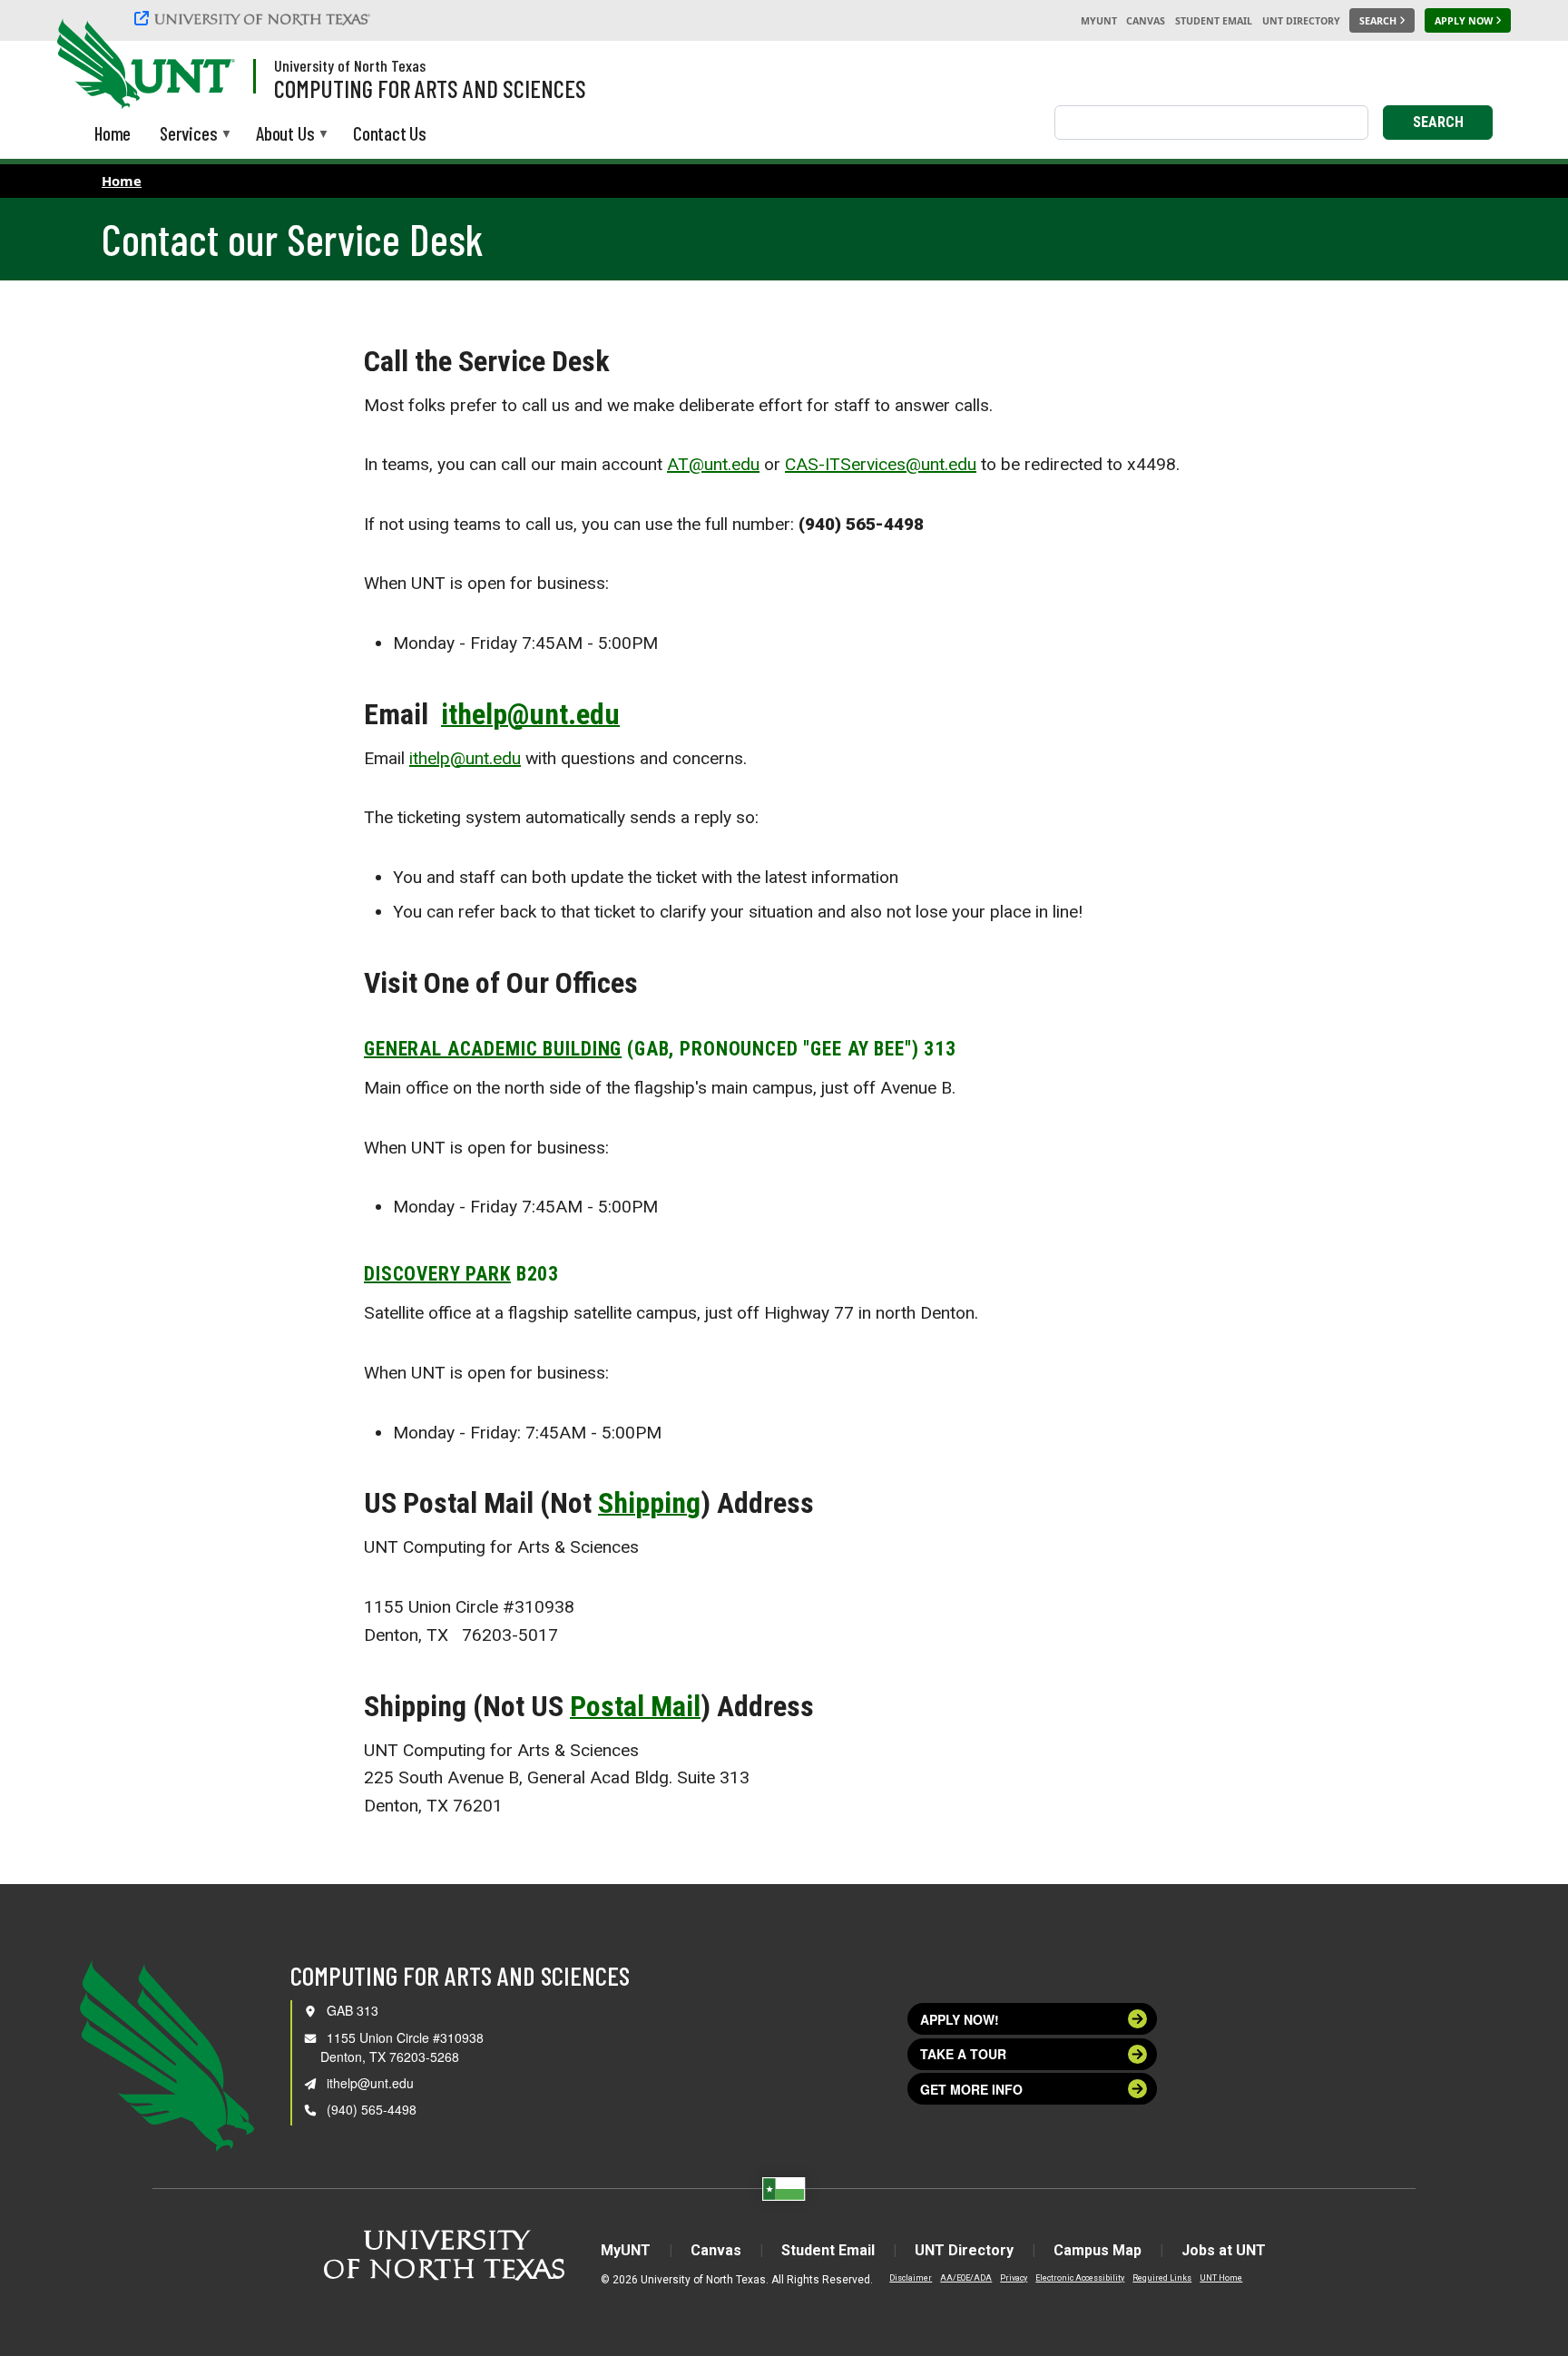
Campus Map (1098, 2250)
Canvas (1146, 21)
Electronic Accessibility (1080, 2278)
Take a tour (963, 2054)
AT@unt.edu (713, 464)
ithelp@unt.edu (530, 714)
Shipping (649, 1503)
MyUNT (1099, 21)
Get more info (971, 2089)
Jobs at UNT (1224, 2250)
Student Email (1214, 21)
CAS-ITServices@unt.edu (881, 464)
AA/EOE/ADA (966, 2278)
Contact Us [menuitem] (390, 133)
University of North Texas (350, 65)
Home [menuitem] (113, 133)
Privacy (1014, 2278)
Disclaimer (911, 2278)
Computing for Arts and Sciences (430, 88)
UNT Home (1221, 2278)
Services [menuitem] (188, 135)
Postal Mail (635, 1706)
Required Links (1162, 2278)
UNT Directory (1301, 21)
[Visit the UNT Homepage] (207, 65)
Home (122, 181)
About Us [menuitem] (285, 135)
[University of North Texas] (255, 20)
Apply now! (960, 2019)
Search (1438, 122)
